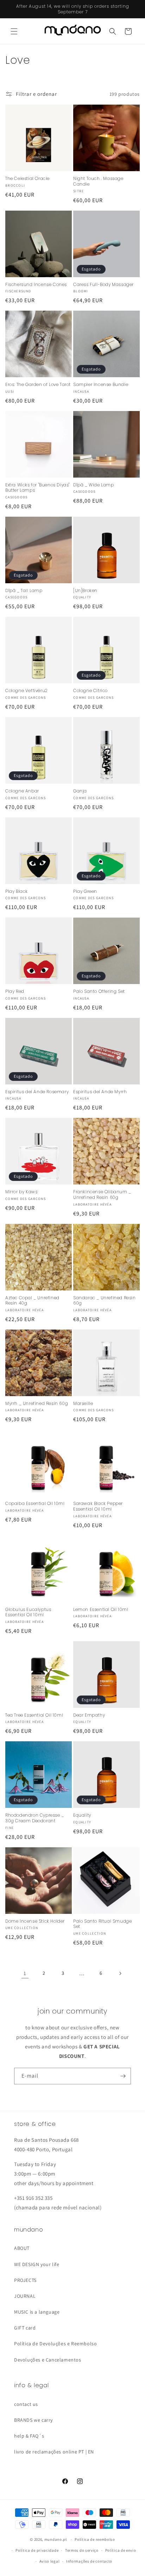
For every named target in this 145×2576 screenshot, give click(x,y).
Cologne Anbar (22, 791)
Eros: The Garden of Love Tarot (38, 385)
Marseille (83, 1404)
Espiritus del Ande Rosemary (37, 1092)
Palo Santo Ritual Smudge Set (102, 1924)
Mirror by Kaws (21, 1192)
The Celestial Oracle (27, 179)
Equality (82, 1815)
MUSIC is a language (37, 2312)
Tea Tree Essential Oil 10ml (34, 1715)
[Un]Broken (85, 591)
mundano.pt (56, 2539)
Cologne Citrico (90, 691)
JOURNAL (25, 2296)
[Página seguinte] (120, 1973)
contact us (26, 2404)
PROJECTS (25, 2280)
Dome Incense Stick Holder (35, 1921)
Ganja (80, 791)
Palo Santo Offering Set (99, 991)
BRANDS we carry (33, 2420)
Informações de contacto (89, 2561)
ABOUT (22, 2248)
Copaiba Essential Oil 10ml (35, 1504)
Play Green (85, 891)
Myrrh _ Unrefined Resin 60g (37, 1404)
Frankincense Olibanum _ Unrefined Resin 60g (102, 1194)
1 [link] (25, 1973)
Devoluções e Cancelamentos (48, 2360)
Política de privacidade (37, 2550)
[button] (14, 31)
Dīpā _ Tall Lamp (24, 591)
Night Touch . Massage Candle (98, 181)
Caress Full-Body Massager (103, 285)
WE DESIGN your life (37, 2264)
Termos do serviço (82, 2550)
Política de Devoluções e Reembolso (55, 2344)
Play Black (17, 891)
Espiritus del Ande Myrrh (100, 1092)
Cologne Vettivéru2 (27, 691)
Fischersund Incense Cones (36, 285)
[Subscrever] (123, 2076)
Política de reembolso (95, 2539)
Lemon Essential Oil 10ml (101, 1610)
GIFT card (25, 2328)
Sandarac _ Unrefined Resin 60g (105, 1301)
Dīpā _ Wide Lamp (94, 485)
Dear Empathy (89, 1715)
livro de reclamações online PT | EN (54, 2452)
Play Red (15, 991)
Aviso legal (50, 2561)
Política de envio (121, 2550)
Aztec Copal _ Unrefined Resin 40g (32, 1301)
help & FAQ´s (29, 2436)
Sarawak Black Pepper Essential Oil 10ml (98, 1506)
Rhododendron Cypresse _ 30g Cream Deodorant (35, 1818)
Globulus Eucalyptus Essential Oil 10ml (28, 1612)
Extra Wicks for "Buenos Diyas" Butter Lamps (37, 488)
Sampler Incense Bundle (101, 385)
